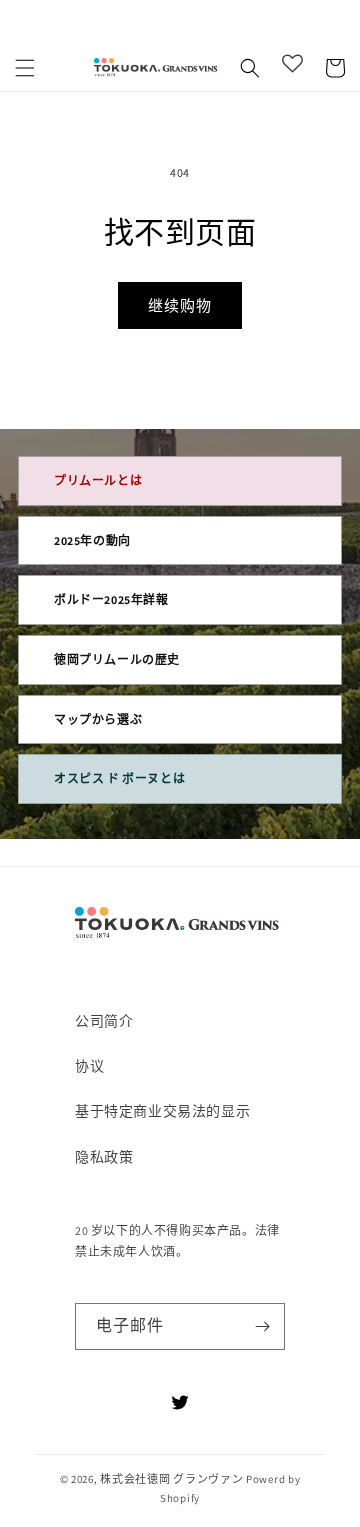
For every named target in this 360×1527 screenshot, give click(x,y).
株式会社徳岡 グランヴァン (171, 1479)
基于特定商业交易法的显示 (162, 1111)
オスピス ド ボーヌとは (119, 778)
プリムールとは (98, 480)
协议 (89, 1066)
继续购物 (180, 305)
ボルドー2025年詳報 (111, 599)
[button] (25, 68)
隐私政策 (104, 1157)
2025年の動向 (92, 540)
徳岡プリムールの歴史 (117, 659)
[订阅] (262, 1326)
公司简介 (104, 1021)
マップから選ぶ (98, 719)
